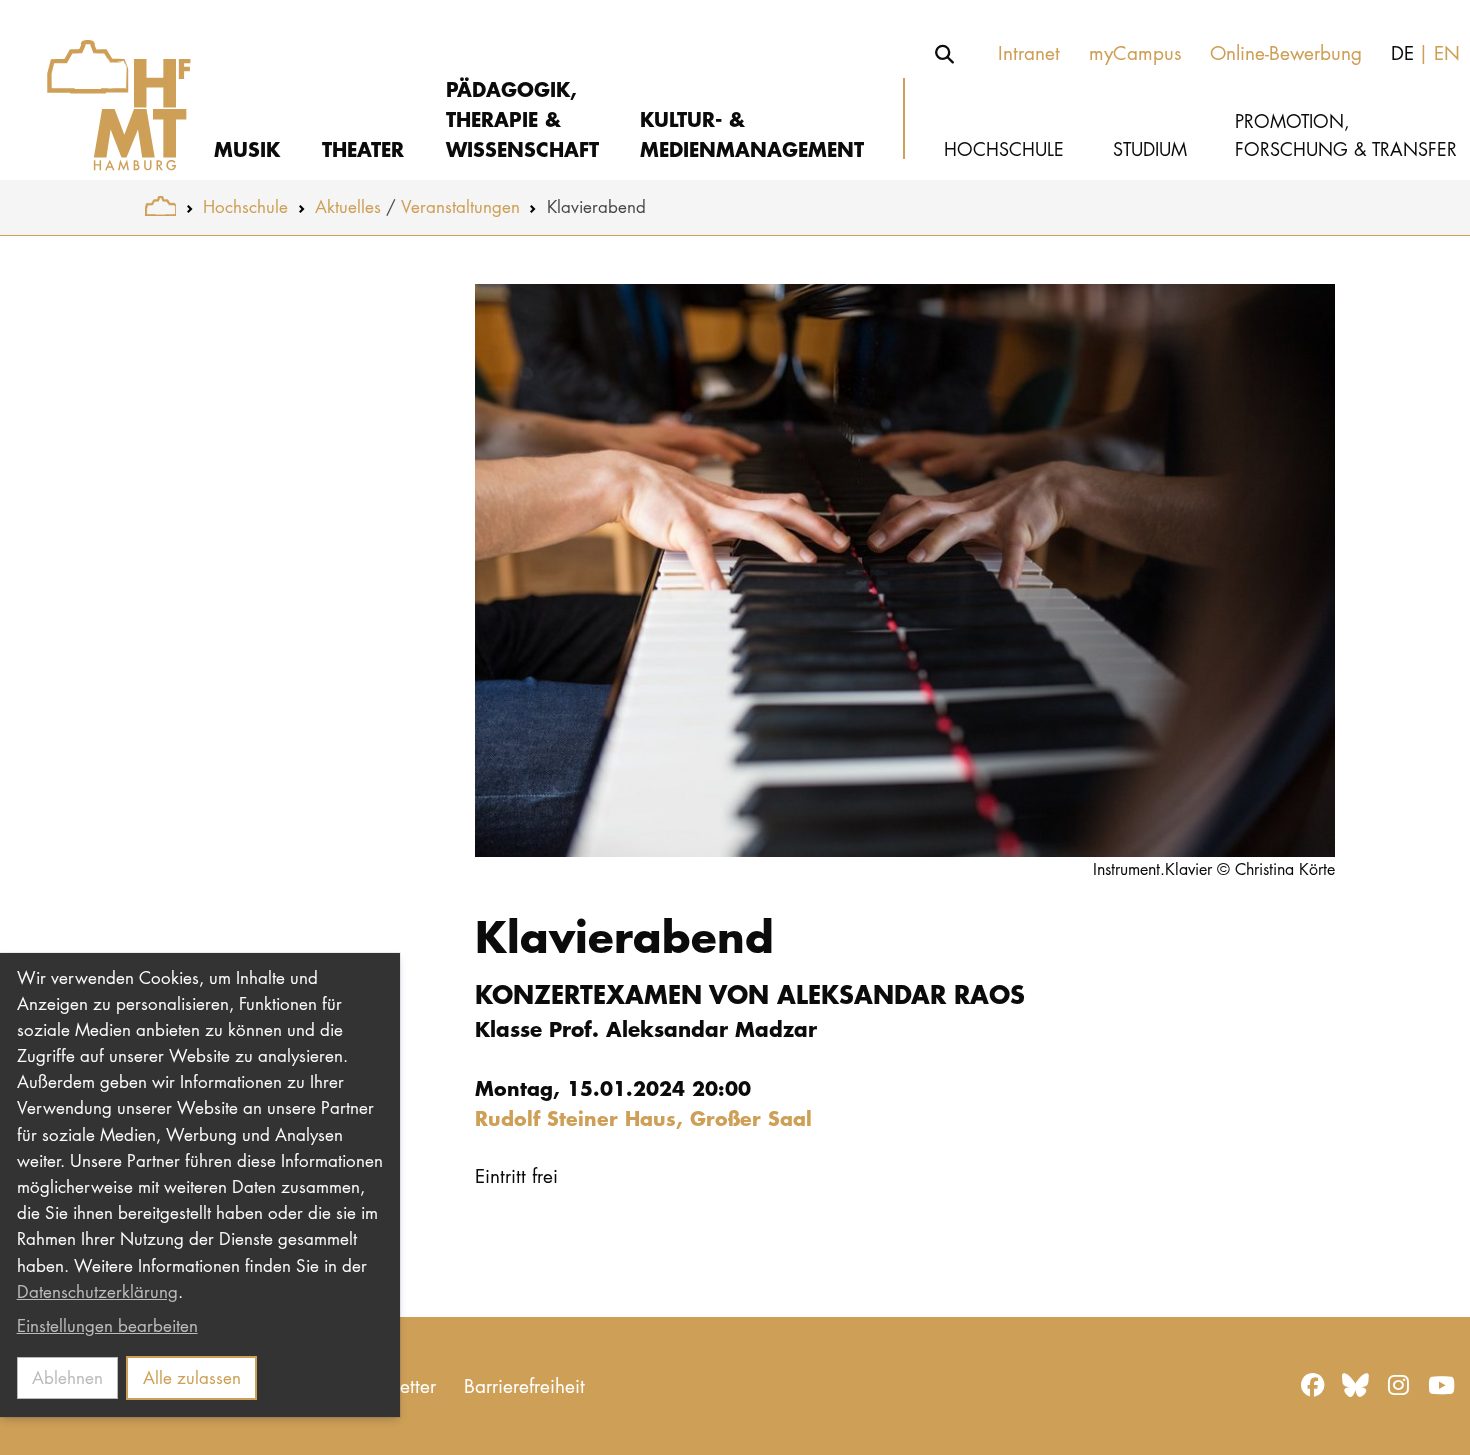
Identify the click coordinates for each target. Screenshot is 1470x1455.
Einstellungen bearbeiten (107, 1325)
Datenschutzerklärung (97, 1291)
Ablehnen (67, 1377)
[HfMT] (104, 90)
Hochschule (245, 206)
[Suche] (945, 54)
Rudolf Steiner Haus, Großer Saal (643, 1117)
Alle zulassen (192, 1377)
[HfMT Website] (160, 206)
